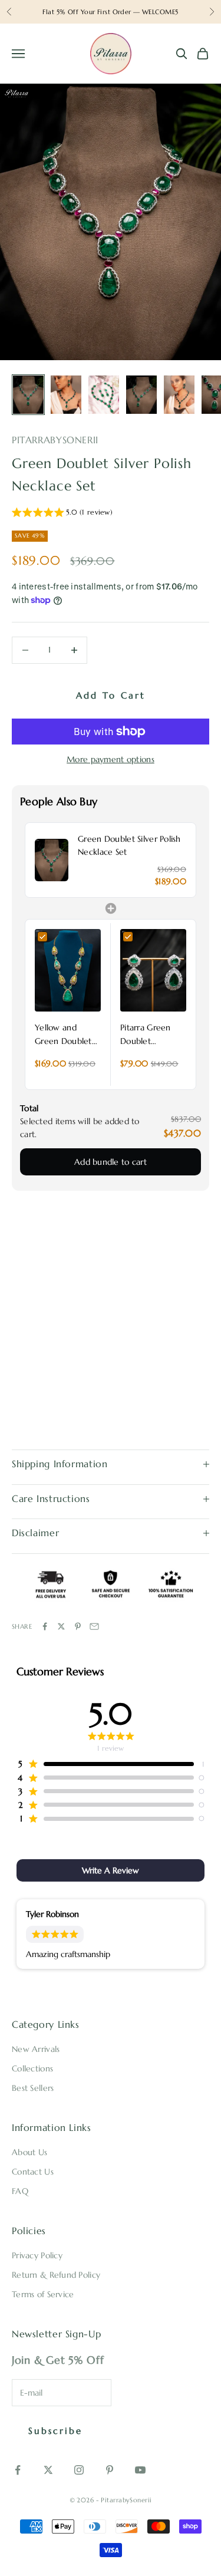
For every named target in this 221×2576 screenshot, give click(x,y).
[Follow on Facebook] (18, 2470)
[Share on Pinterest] (78, 1626)
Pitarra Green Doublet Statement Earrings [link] (146, 1035)
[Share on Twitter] (61, 1626)
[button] (62, 514)
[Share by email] (94, 1626)
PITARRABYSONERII (55, 440)
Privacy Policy (37, 2255)
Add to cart (111, 695)
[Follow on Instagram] (79, 2470)
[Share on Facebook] (45, 1626)
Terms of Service (43, 2294)
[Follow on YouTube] (140, 2470)
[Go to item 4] (141, 395)
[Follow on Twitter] (48, 2470)
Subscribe (55, 2431)
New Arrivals (36, 2049)
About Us (29, 2152)
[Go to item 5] (179, 395)
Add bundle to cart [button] (111, 1162)
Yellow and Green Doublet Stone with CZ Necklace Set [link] (63, 1035)
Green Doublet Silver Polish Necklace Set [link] (129, 845)
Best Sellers (33, 2088)
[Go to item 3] (104, 395)
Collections (32, 2068)
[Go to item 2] (66, 395)
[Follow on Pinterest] (110, 2470)
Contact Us (33, 2172)
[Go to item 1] (28, 395)
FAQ (20, 2191)
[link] (52, 860)
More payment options (111, 759)
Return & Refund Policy (56, 2275)
